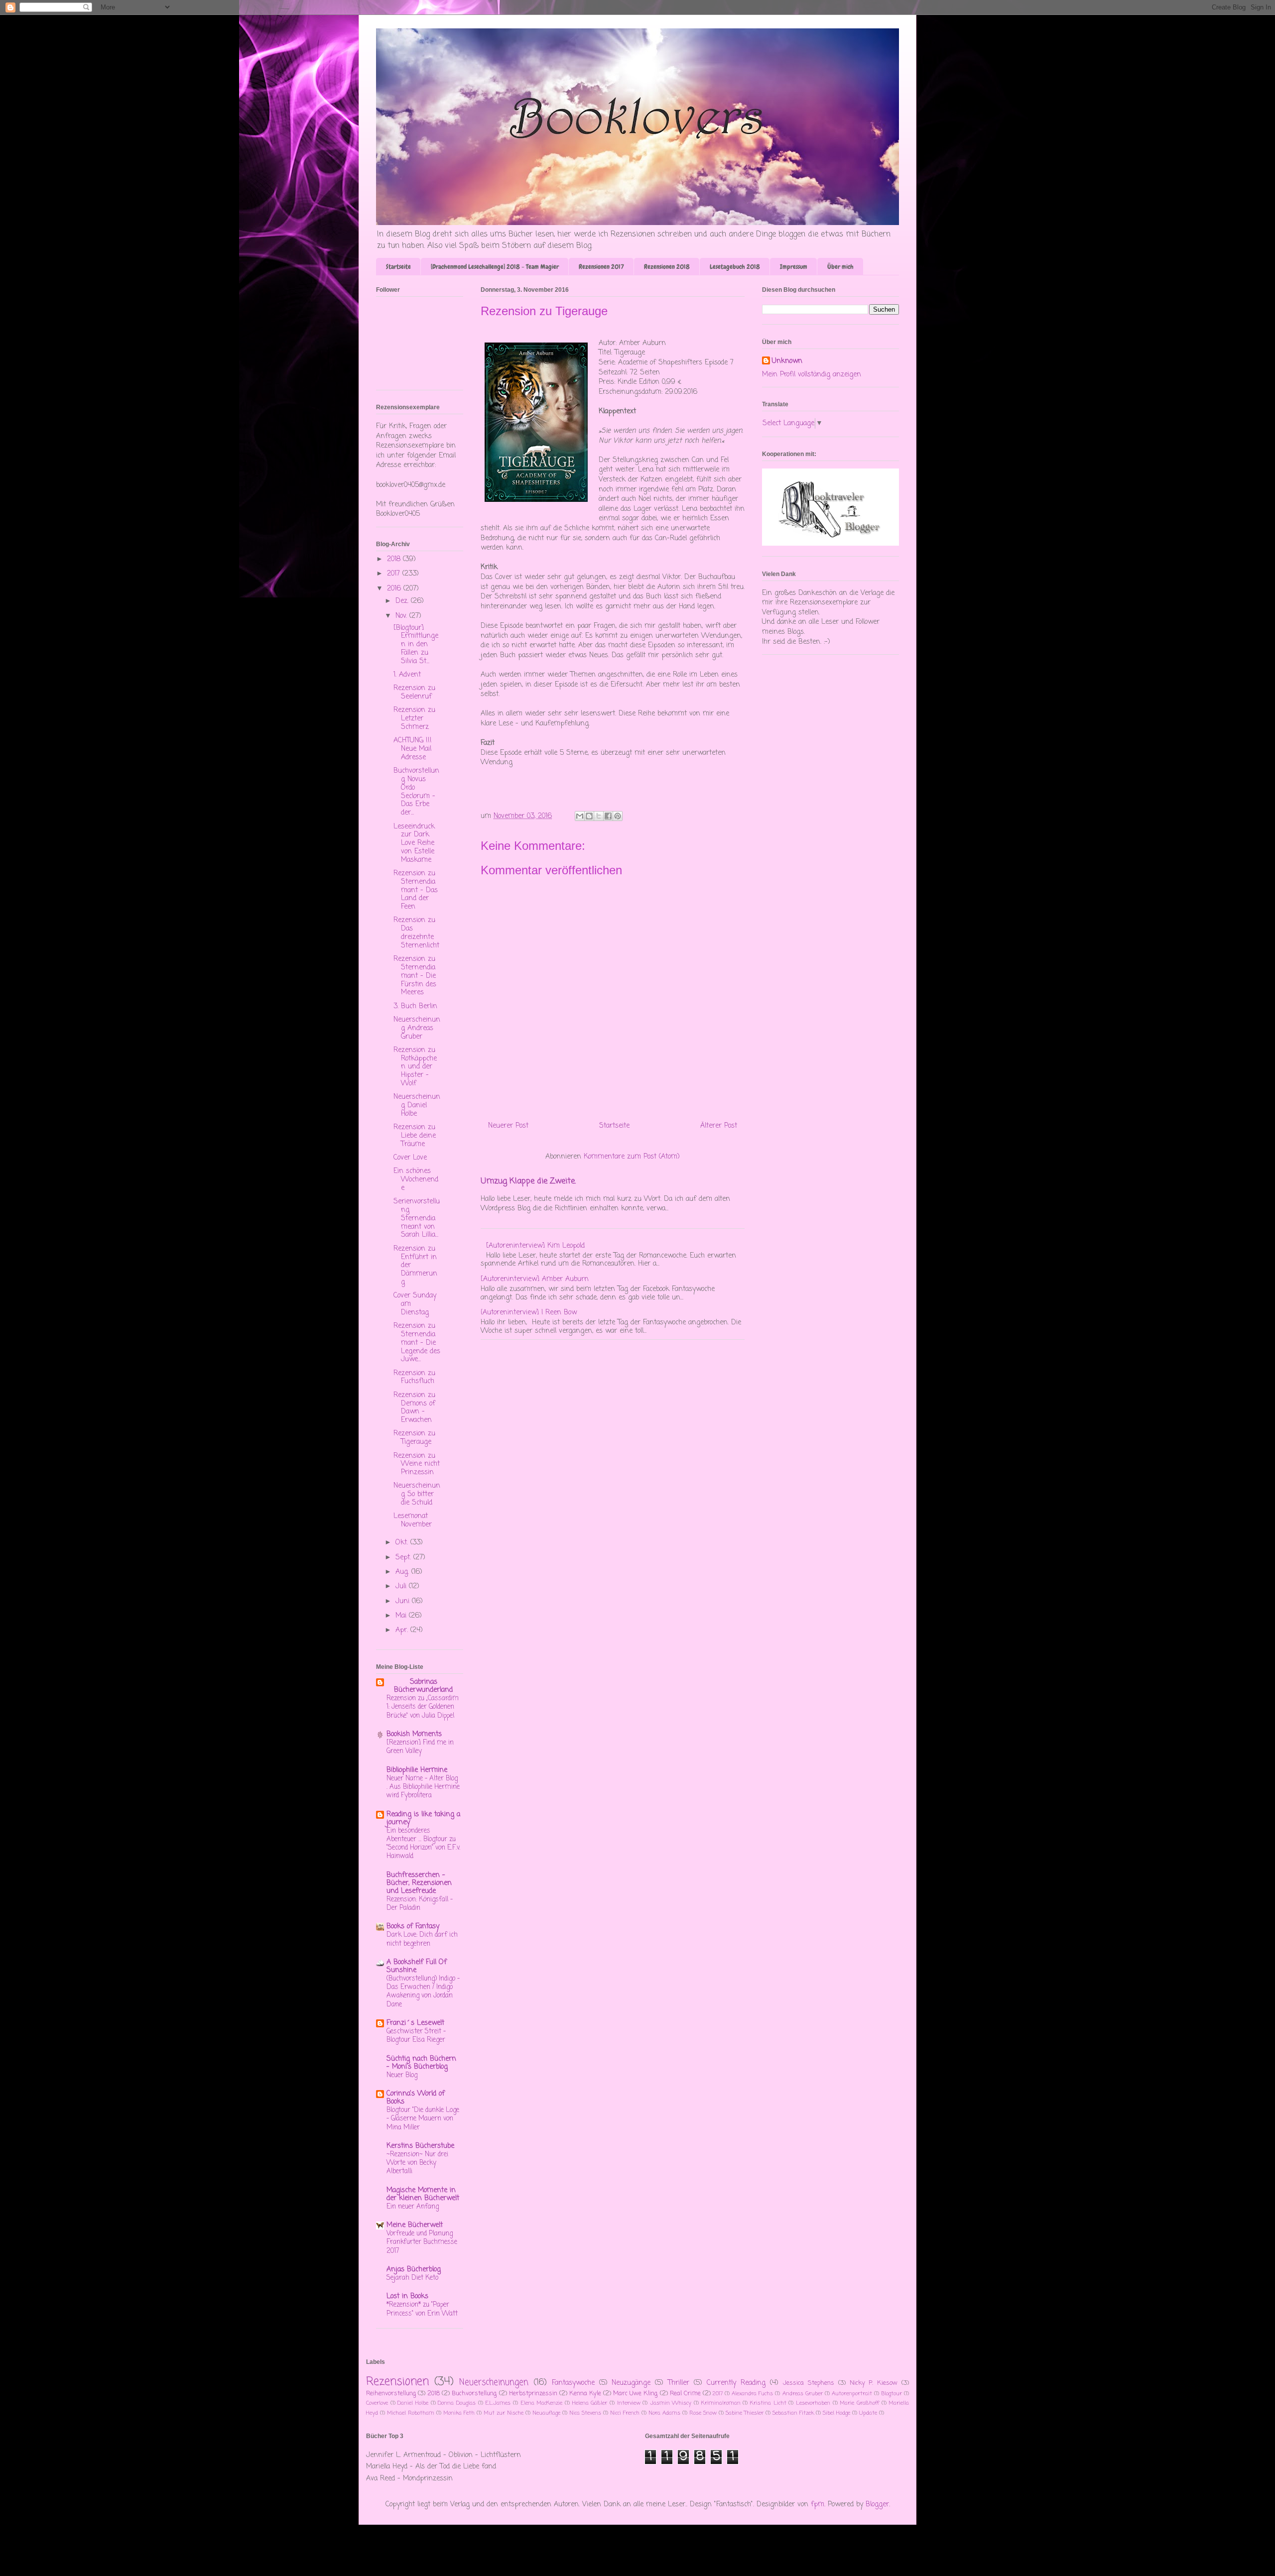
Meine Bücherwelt (415, 2225)
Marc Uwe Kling (635, 2394)
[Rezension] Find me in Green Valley (420, 1747)
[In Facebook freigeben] (608, 816)
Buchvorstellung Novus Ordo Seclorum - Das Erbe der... (416, 792)
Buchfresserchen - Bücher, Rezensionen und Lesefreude (419, 1883)
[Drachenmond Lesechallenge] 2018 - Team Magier (495, 267)
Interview (629, 2403)
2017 (395, 574)
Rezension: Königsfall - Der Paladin (420, 1904)
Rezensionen (397, 2382)
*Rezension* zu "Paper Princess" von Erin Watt (422, 2309)
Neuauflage (546, 2413)
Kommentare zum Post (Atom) (632, 1157)
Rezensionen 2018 (667, 267)
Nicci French (625, 2413)
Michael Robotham (411, 2413)
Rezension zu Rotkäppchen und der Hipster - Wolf (415, 1067)
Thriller (679, 2383)
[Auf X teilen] (599, 816)
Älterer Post (719, 1126)
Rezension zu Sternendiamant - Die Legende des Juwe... (417, 1343)
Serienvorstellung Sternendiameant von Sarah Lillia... (417, 1218)
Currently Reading (736, 2383)
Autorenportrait (852, 2394)
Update (868, 2413)
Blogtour (892, 2394)
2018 (395, 559)
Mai (402, 1616)
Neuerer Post (508, 1126)
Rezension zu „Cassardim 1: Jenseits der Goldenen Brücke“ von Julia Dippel (423, 1707)
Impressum (794, 267)
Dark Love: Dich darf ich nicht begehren (422, 1939)
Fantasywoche (573, 2383)
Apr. (403, 1630)
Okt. (403, 1543)
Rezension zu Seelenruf (414, 693)
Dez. (403, 601)
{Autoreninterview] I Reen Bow (529, 1313)
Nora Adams (664, 2413)
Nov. (402, 616)
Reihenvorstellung (391, 2394)
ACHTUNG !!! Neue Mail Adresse (413, 749)
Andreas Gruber (803, 2394)
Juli (402, 1586)
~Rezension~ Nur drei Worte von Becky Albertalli (417, 2163)
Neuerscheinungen (494, 2383)
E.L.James (498, 2403)
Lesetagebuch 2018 (735, 267)
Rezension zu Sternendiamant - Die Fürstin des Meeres (415, 976)
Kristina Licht (768, 2403)
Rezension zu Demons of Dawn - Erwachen (414, 1408)
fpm (818, 2505)
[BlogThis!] (589, 816)
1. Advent (407, 675)
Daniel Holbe (413, 2403)
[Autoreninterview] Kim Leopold (535, 1246)
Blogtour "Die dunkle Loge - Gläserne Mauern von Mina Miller (423, 2119)
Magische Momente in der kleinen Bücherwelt (423, 2194)
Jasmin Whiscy (671, 2403)
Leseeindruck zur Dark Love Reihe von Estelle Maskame (414, 843)
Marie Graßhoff (859, 2403)
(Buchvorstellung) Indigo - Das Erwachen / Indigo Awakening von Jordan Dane (423, 1991)
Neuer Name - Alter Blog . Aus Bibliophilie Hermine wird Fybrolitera (423, 1787)
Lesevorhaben (813, 2403)
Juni (404, 1601)
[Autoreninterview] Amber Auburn (535, 1279)
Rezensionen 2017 (601, 267)
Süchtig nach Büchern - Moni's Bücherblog (421, 2063)
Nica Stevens (585, 2413)
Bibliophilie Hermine (417, 1770)
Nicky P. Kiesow (874, 2383)
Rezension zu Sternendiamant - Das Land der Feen (416, 890)
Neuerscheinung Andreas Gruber (417, 1028)
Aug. (403, 1572)
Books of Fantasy (413, 1927)
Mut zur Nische (504, 2413)
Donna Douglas (457, 2403)
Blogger (877, 2505)
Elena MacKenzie (542, 2403)
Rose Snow (703, 2413)
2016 (395, 589)
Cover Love (410, 1158)
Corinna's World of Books (416, 2098)
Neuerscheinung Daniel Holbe (417, 1106)
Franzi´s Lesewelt (415, 2023)
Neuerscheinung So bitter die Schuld (417, 1494)
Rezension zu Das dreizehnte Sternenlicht (416, 933)
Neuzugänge (631, 2383)
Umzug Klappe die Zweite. (528, 1181)
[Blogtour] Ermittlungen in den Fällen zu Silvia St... (416, 645)
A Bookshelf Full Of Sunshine (417, 1966)
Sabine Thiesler (745, 2413)
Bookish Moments (414, 1734)
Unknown (787, 361)
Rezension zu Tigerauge (414, 1438)
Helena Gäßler (590, 2403)
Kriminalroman (721, 2403)
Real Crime (685, 2394)
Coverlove (377, 2403)
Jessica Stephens (809, 2383)
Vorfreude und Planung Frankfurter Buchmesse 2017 (422, 2242)
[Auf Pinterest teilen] (618, 816)
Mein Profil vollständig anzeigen (812, 375)
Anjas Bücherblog (414, 2270)
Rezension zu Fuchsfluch (414, 1378)
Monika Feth (459, 2413)
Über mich (840, 267)
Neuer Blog (402, 2075)
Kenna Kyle (585, 2394)
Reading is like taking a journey (423, 1818)
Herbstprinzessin (533, 2394)
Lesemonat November (413, 1521)
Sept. (404, 1558)
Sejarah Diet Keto (412, 2278)
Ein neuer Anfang (413, 2207)
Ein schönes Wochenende (416, 1180)
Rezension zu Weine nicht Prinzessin (417, 1464)
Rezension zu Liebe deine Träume (415, 1136)
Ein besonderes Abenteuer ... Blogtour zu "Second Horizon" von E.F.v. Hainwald (423, 1844)
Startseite (398, 267)
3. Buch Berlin (415, 1006)
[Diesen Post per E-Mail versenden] (580, 816)
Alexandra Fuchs (752, 2394)
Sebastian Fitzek (793, 2413)
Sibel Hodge (836, 2413)
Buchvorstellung (474, 2394)
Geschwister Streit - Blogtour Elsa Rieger (416, 2036)
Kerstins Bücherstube (420, 2146)
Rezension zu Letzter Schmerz (414, 719)
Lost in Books (407, 2296)
